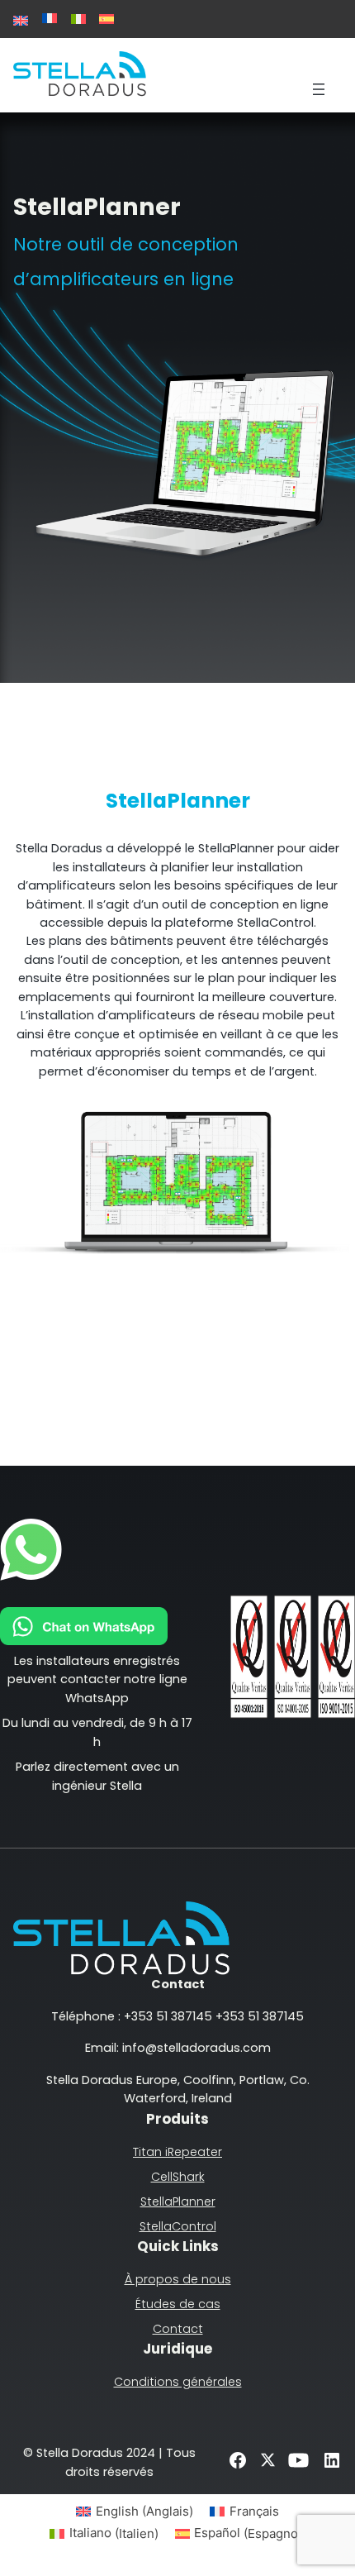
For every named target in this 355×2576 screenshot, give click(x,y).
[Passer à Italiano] (78, 19)
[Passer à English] (21, 21)
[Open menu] (319, 89)
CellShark (178, 2177)
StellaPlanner (178, 2202)
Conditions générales (178, 2382)
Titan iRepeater (177, 2152)
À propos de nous (178, 2279)
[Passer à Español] (106, 19)
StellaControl (178, 2226)
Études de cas (178, 2304)
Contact (178, 2329)
